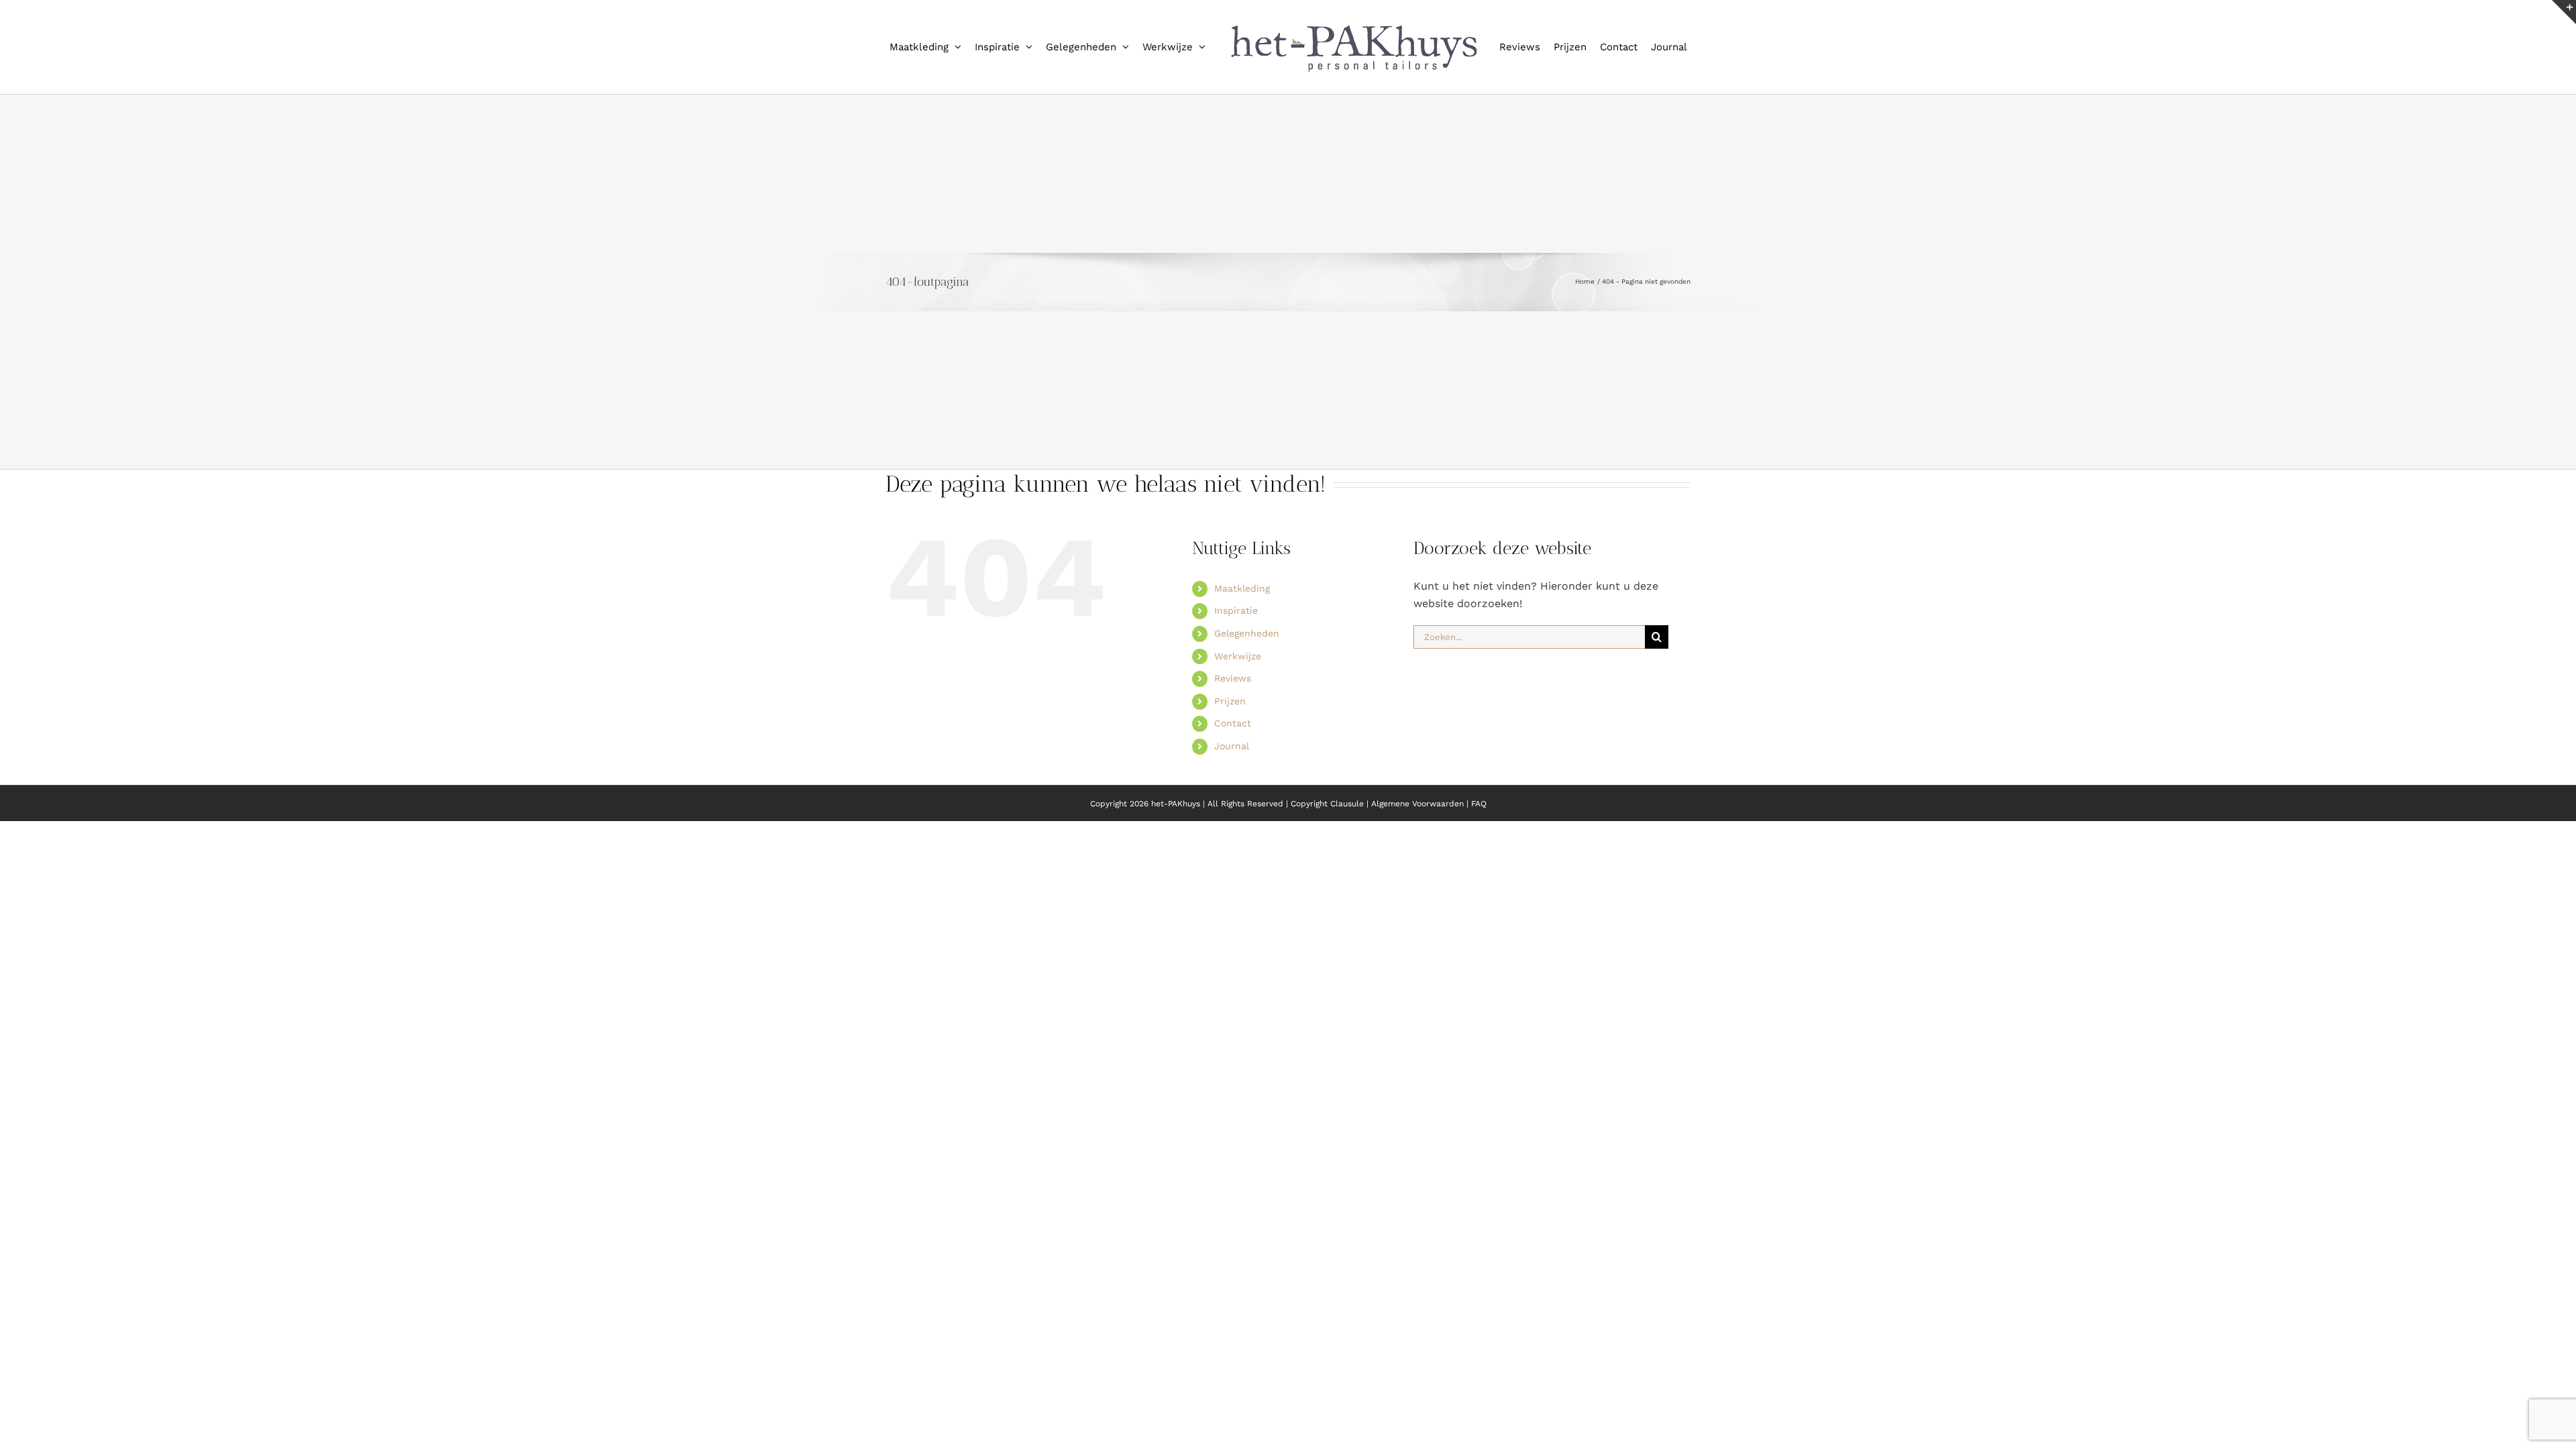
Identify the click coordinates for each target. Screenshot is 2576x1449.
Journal (1232, 802)
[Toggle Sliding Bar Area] (2564, 12)
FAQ (1479, 860)
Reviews (1233, 735)
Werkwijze (1238, 712)
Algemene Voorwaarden (1419, 860)
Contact (1233, 780)
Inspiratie (1236, 667)
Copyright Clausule (1327, 860)
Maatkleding (1242, 645)
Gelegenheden (1247, 690)
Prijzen (1230, 757)
